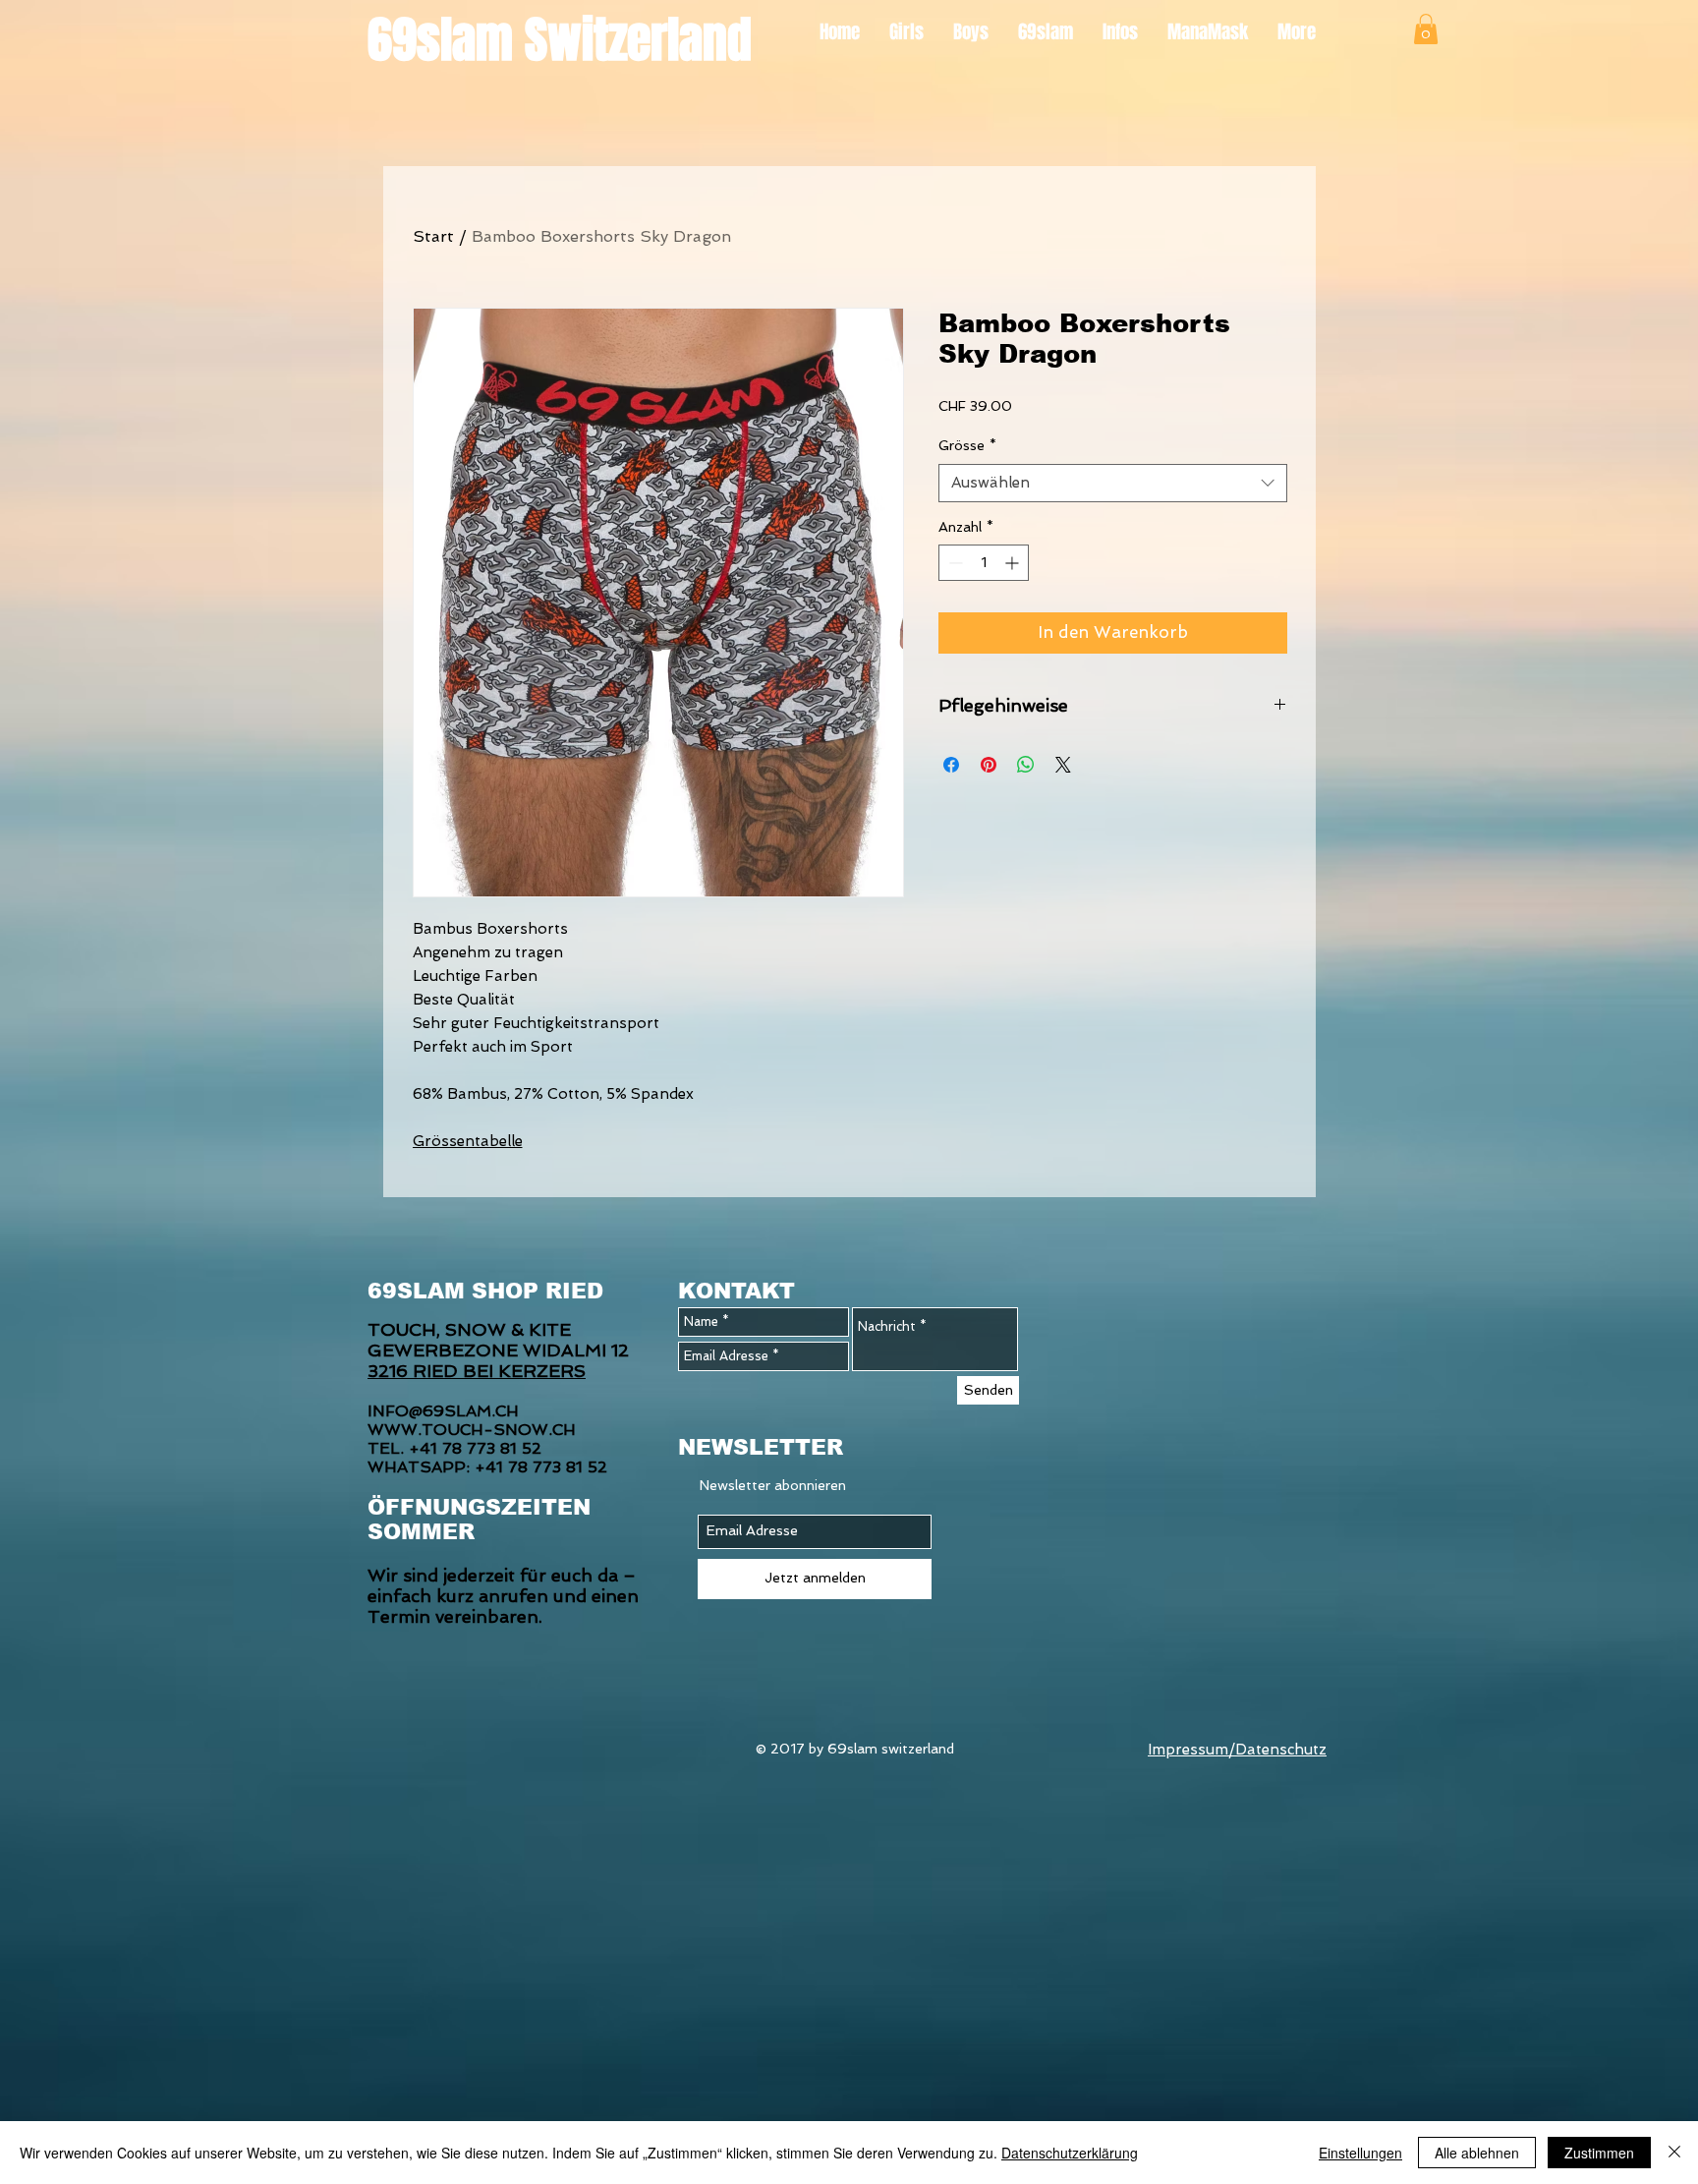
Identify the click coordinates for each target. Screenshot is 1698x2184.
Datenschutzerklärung (1070, 2153)
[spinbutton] (984, 563)
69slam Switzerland (560, 40)
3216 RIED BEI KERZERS (477, 1371)
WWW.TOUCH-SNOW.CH (472, 1430)
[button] (1426, 29)
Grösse (967, 445)
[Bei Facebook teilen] (951, 765)
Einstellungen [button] (1360, 2153)
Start (433, 236)
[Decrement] (954, 563)
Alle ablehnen (1477, 2153)
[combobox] (1113, 483)
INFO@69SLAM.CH (443, 1411)
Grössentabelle (468, 1141)
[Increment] (1014, 563)
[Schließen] (1674, 2153)
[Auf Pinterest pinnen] (989, 765)
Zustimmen (1599, 2153)
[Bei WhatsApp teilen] (1026, 765)
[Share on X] (1063, 765)
